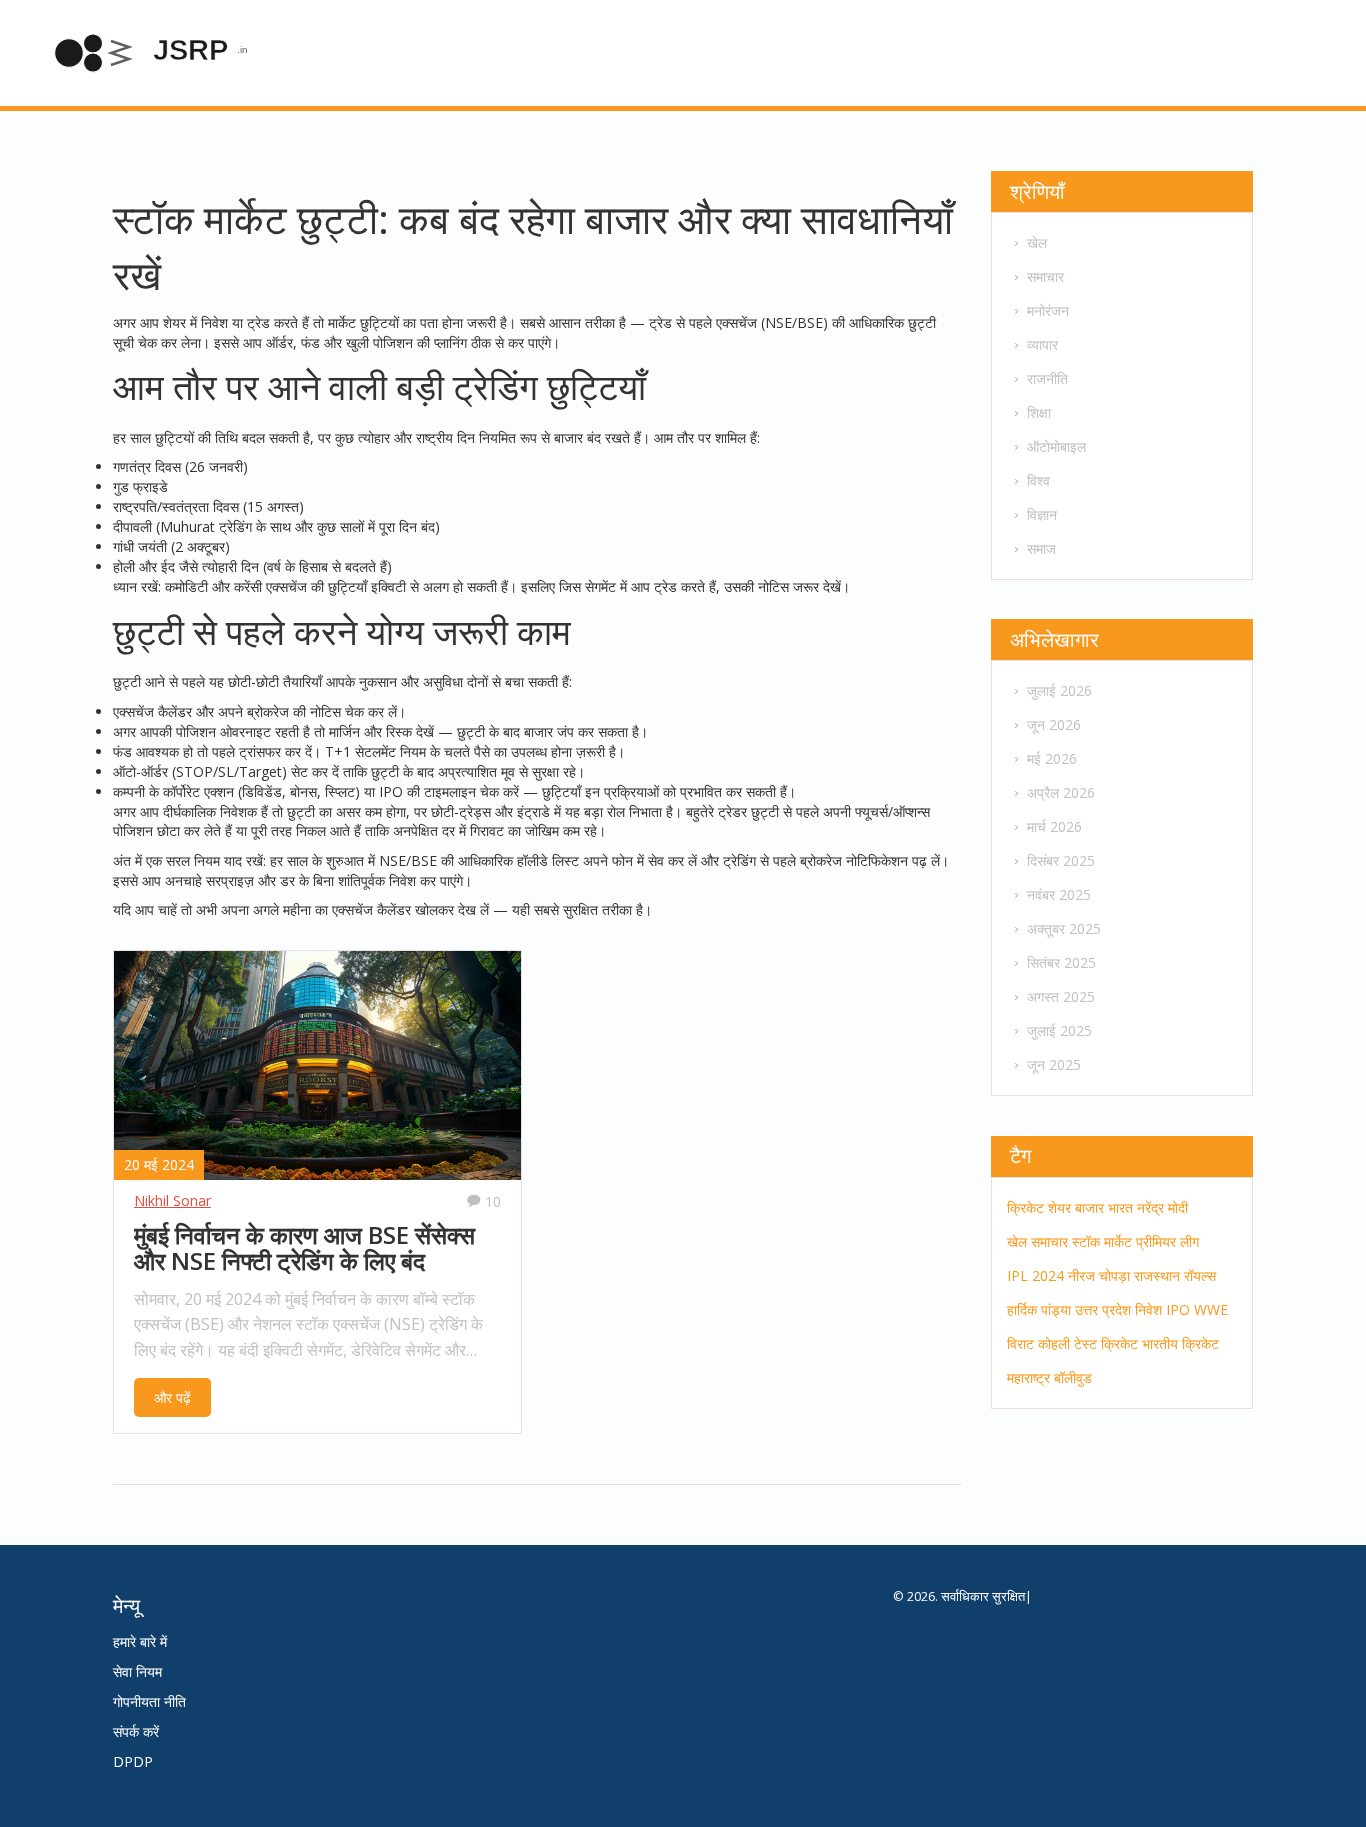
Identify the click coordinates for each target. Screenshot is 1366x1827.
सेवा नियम (137, 1671)
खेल (1037, 242)
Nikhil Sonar (172, 1200)
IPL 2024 (1035, 1275)
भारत (1120, 1207)
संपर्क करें (136, 1731)
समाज (1041, 548)
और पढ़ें (172, 1397)
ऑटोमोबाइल (1056, 446)
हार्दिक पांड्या (1039, 1309)
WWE (1211, 1309)
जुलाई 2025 (1059, 1030)
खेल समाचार (1037, 1241)
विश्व (1038, 480)
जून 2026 (1054, 724)
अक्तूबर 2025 (1064, 928)
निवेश (1148, 1309)
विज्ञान (1042, 514)
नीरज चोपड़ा (1099, 1275)
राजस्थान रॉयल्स (1175, 1275)
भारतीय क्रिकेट (1180, 1343)
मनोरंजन (1048, 310)
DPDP (133, 1761)
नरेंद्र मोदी (1162, 1207)
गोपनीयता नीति (149, 1701)
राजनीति (1047, 378)
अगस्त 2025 (1061, 996)
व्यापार (1042, 344)
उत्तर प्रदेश (1103, 1309)
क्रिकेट (1025, 1207)
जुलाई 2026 (1059, 690)
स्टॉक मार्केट (1102, 1241)
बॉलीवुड (1073, 1377)
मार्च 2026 (1054, 826)
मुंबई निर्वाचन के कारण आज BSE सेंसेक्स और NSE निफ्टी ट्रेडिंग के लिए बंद (304, 1248)
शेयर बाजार (1076, 1207)
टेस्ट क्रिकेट (1106, 1343)
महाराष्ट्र (1028, 1377)
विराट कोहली (1038, 1343)
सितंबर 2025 (1061, 962)
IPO (1178, 1309)
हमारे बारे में (140, 1641)
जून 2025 (1054, 1064)
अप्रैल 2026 (1061, 792)
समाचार (1045, 276)
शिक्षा (1039, 412)
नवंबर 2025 (1059, 894)
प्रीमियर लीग (1167, 1241)
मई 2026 (1052, 758)
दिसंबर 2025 (1061, 860)
